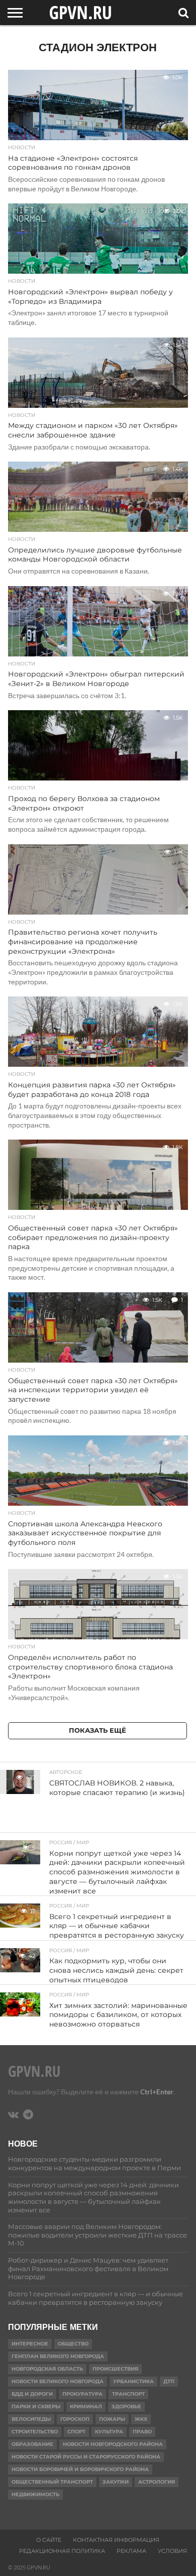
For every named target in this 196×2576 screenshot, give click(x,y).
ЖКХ (141, 2419)
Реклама (131, 2551)
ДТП (169, 2381)
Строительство (35, 2432)
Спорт (76, 2432)
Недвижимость (35, 2494)
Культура (109, 2432)
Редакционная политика (62, 2551)
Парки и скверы (36, 2406)
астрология (157, 2482)
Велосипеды (31, 2419)
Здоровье (126, 2406)
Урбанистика (133, 2381)
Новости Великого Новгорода (58, 2381)
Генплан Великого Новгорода (58, 2356)
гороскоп (75, 2419)
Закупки (116, 2482)
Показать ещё (97, 1730)
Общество (73, 2344)
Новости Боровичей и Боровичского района (80, 2469)
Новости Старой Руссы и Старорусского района (86, 2457)
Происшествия (115, 2369)
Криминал (86, 2406)
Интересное (30, 2344)
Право (142, 2432)
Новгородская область (47, 2369)
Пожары (112, 2419)
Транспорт (128, 2394)
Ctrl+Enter (157, 2092)
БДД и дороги (32, 2394)
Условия (172, 2551)
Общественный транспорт (52, 2482)
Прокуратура (82, 2394)
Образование (32, 2444)
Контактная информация (116, 2540)
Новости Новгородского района (113, 2444)
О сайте (49, 2540)
